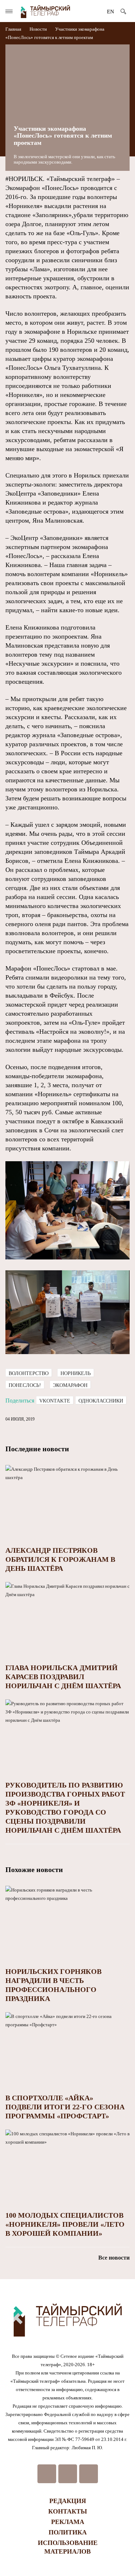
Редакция (68, 2501)
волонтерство (29, 1373)
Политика (68, 2532)
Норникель (76, 1373)
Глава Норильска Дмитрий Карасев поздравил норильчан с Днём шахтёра (63, 1677)
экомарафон (70, 1385)
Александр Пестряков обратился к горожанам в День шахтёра (60, 1559)
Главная (14, 29)
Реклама (68, 2522)
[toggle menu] (9, 11)
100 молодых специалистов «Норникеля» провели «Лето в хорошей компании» (65, 2224)
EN (111, 12)
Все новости (114, 2258)
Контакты (68, 2511)
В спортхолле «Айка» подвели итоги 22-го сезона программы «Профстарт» (65, 2107)
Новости (38, 29)
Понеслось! (25, 1385)
